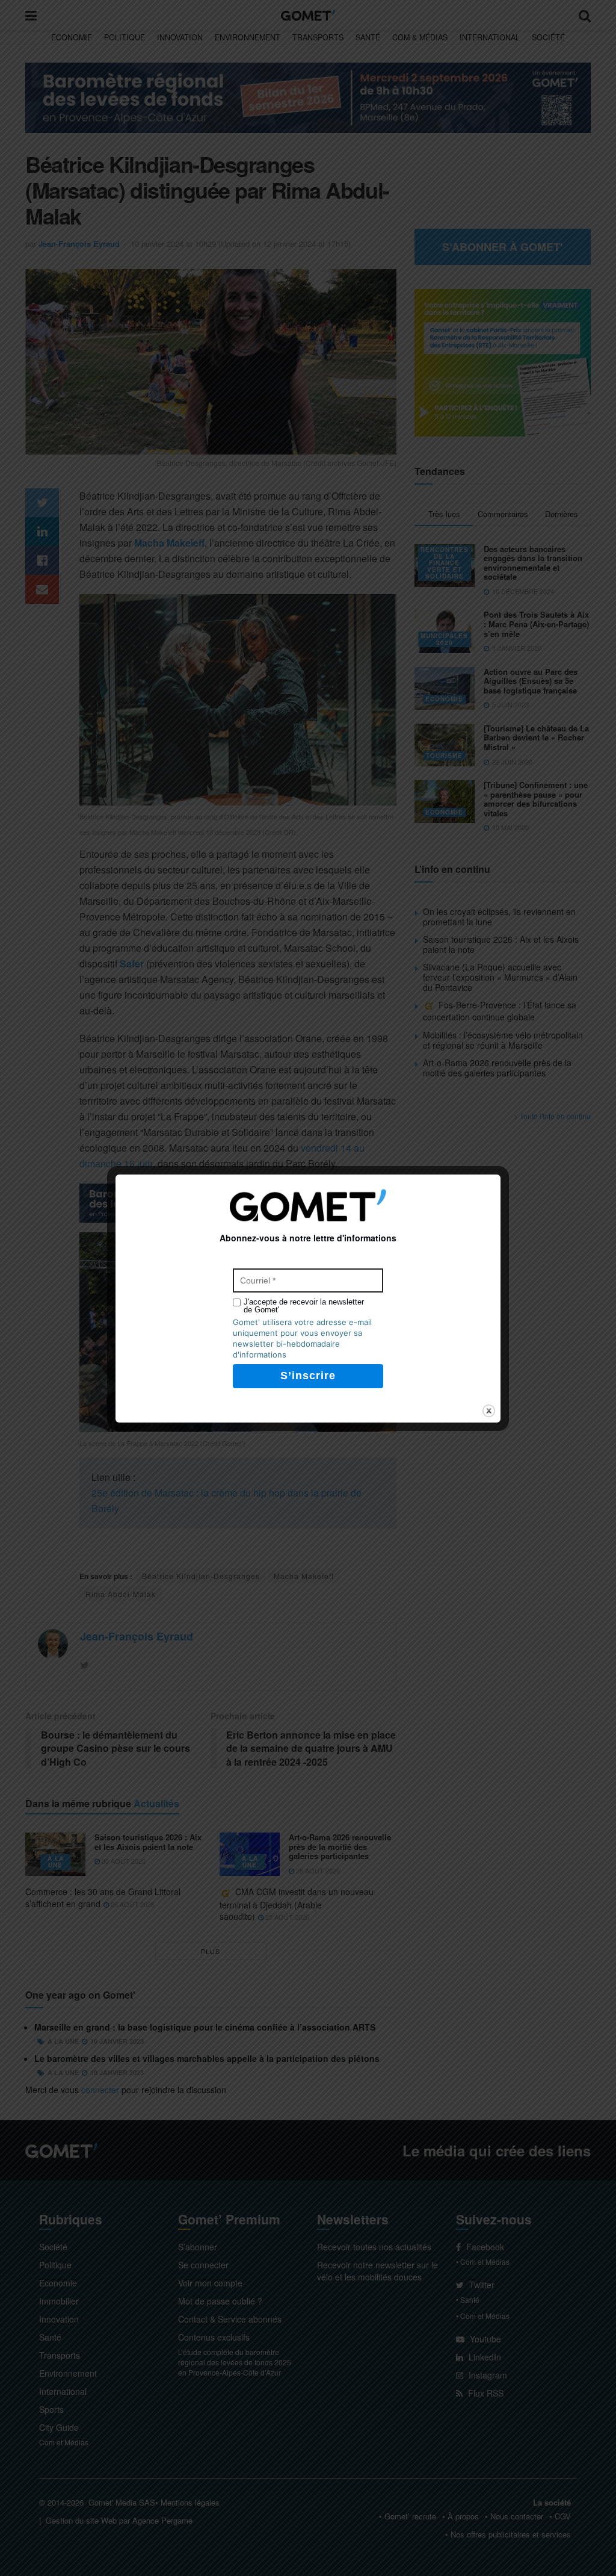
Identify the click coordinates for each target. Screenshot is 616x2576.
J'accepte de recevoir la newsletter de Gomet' (304, 1306)
